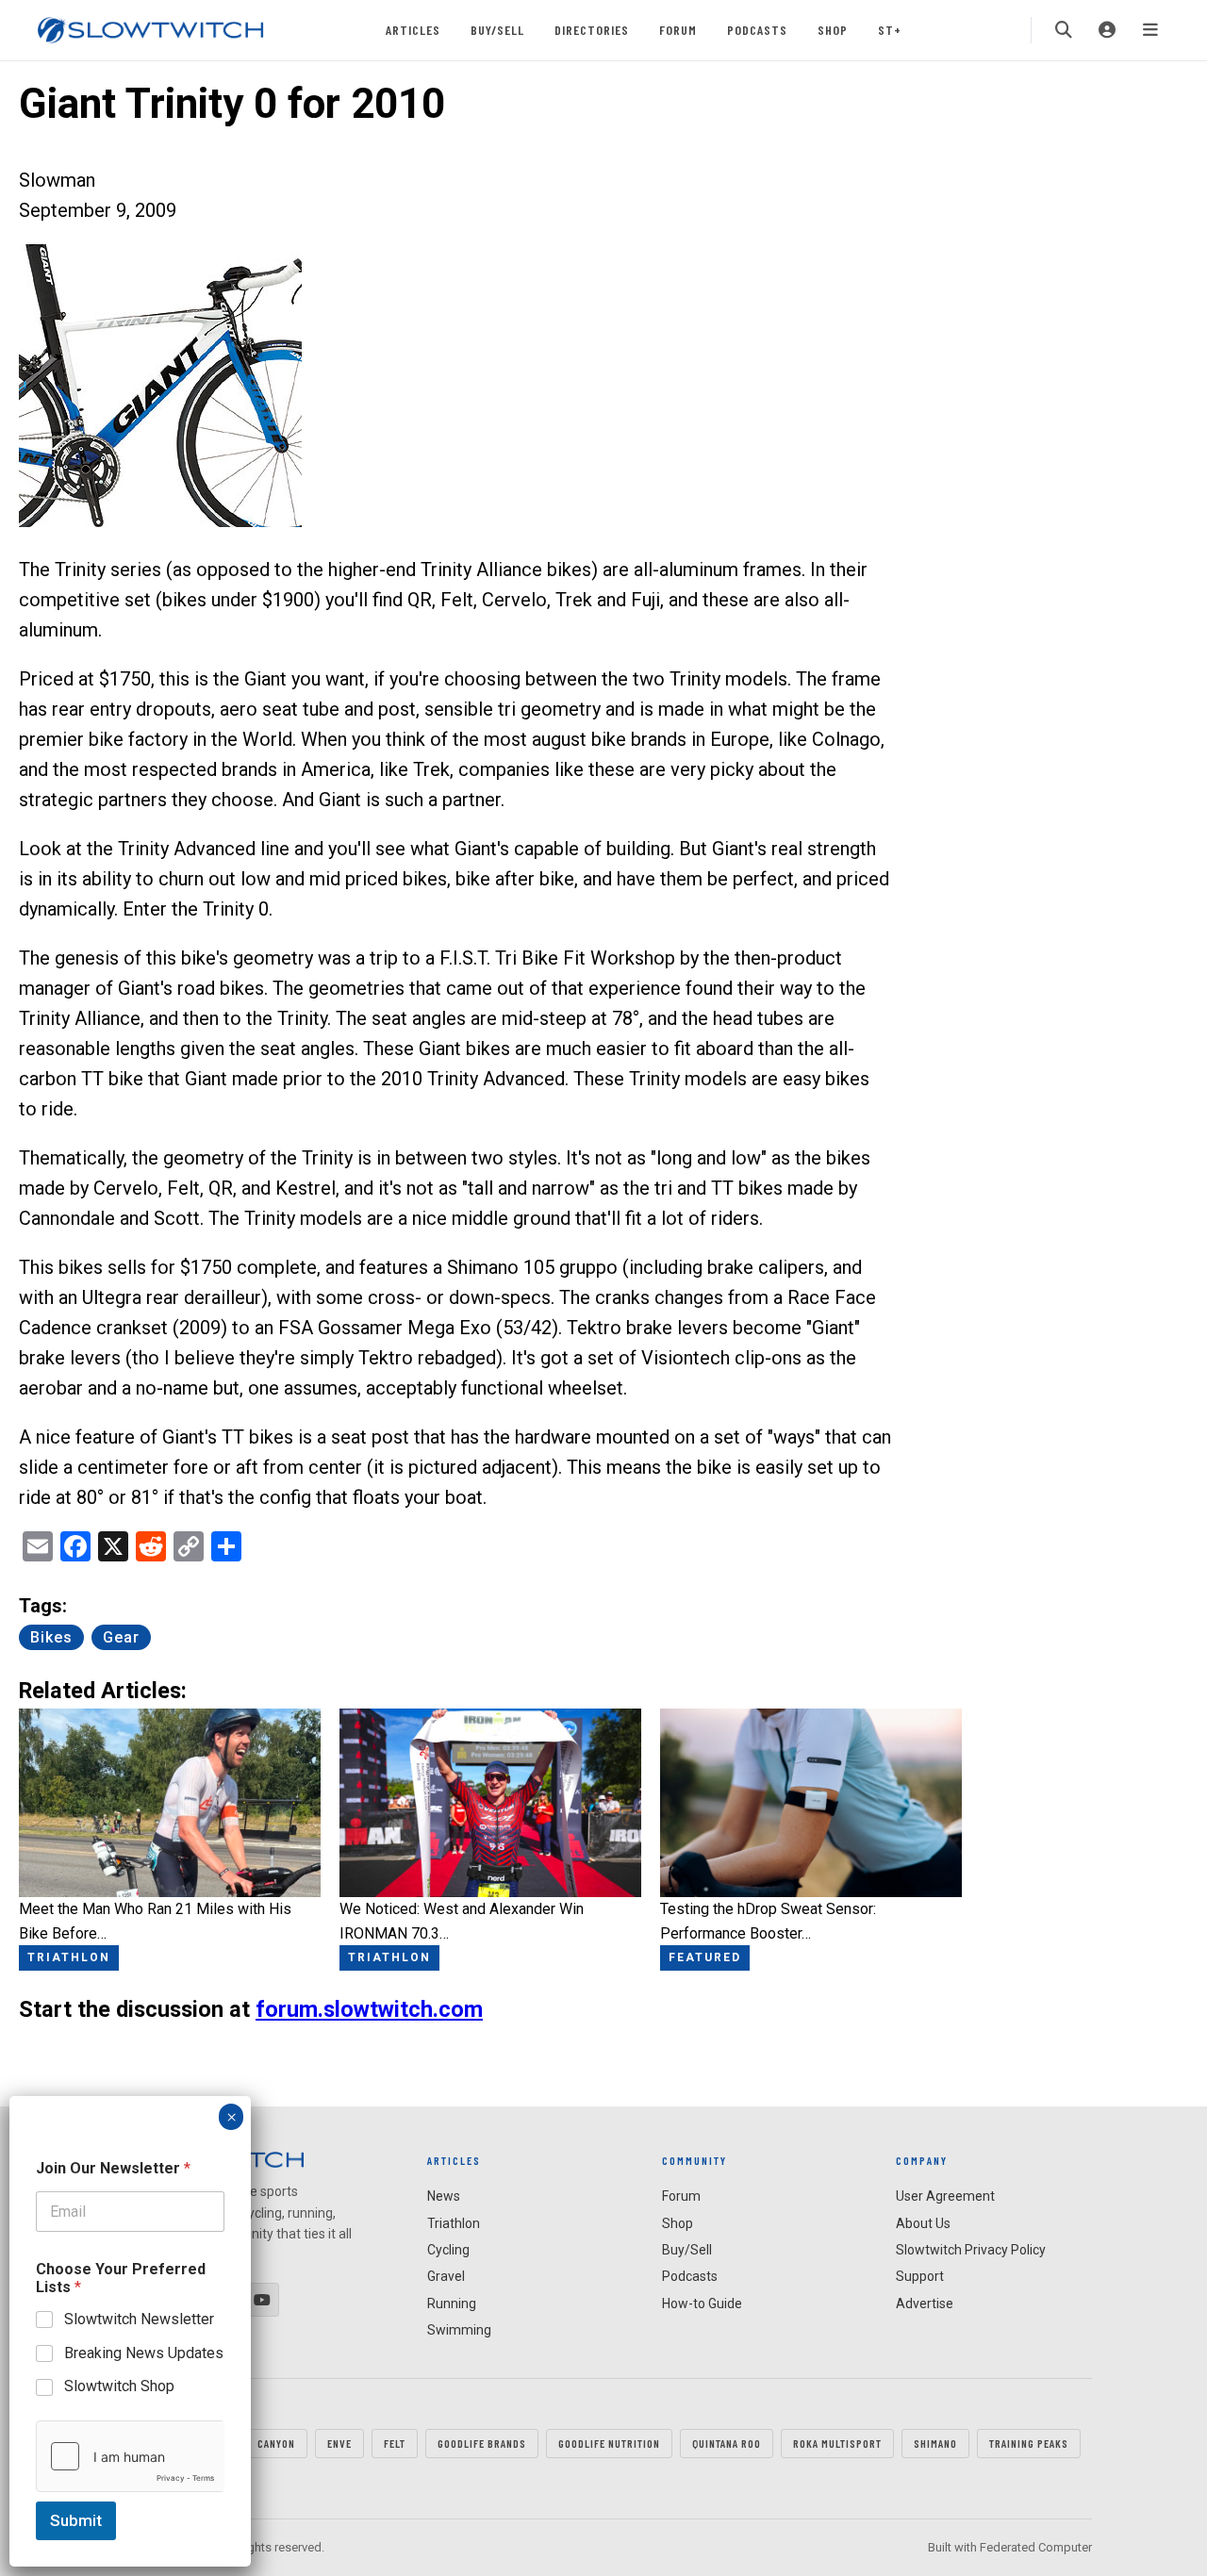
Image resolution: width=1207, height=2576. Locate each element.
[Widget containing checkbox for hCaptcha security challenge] (130, 2456)
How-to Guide (702, 2304)
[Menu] (1150, 30)
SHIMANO (935, 2443)
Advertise (925, 2304)
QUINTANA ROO (727, 2443)
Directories (592, 30)
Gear (121, 1637)
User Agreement (945, 2196)
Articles (413, 30)
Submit (76, 2520)
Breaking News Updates (144, 2352)
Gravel (446, 2276)
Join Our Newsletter (113, 2168)
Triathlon (454, 2223)
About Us (923, 2223)
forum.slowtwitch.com (369, 2009)
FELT (395, 2443)
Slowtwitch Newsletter (139, 2319)
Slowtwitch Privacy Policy (971, 2250)
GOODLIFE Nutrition (609, 2443)
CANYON (276, 2443)
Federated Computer (1036, 2547)
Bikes (51, 1637)
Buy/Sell (497, 30)
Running (452, 2304)
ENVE (339, 2443)
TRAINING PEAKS (1029, 2443)
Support (920, 2276)
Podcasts (757, 30)
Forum (678, 30)
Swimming (459, 2330)
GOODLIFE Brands (482, 2443)
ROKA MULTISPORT (837, 2443)
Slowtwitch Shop (119, 2386)
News (444, 2196)
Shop (833, 30)
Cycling (448, 2250)
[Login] (1107, 30)
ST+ (890, 30)
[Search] (1064, 30)
